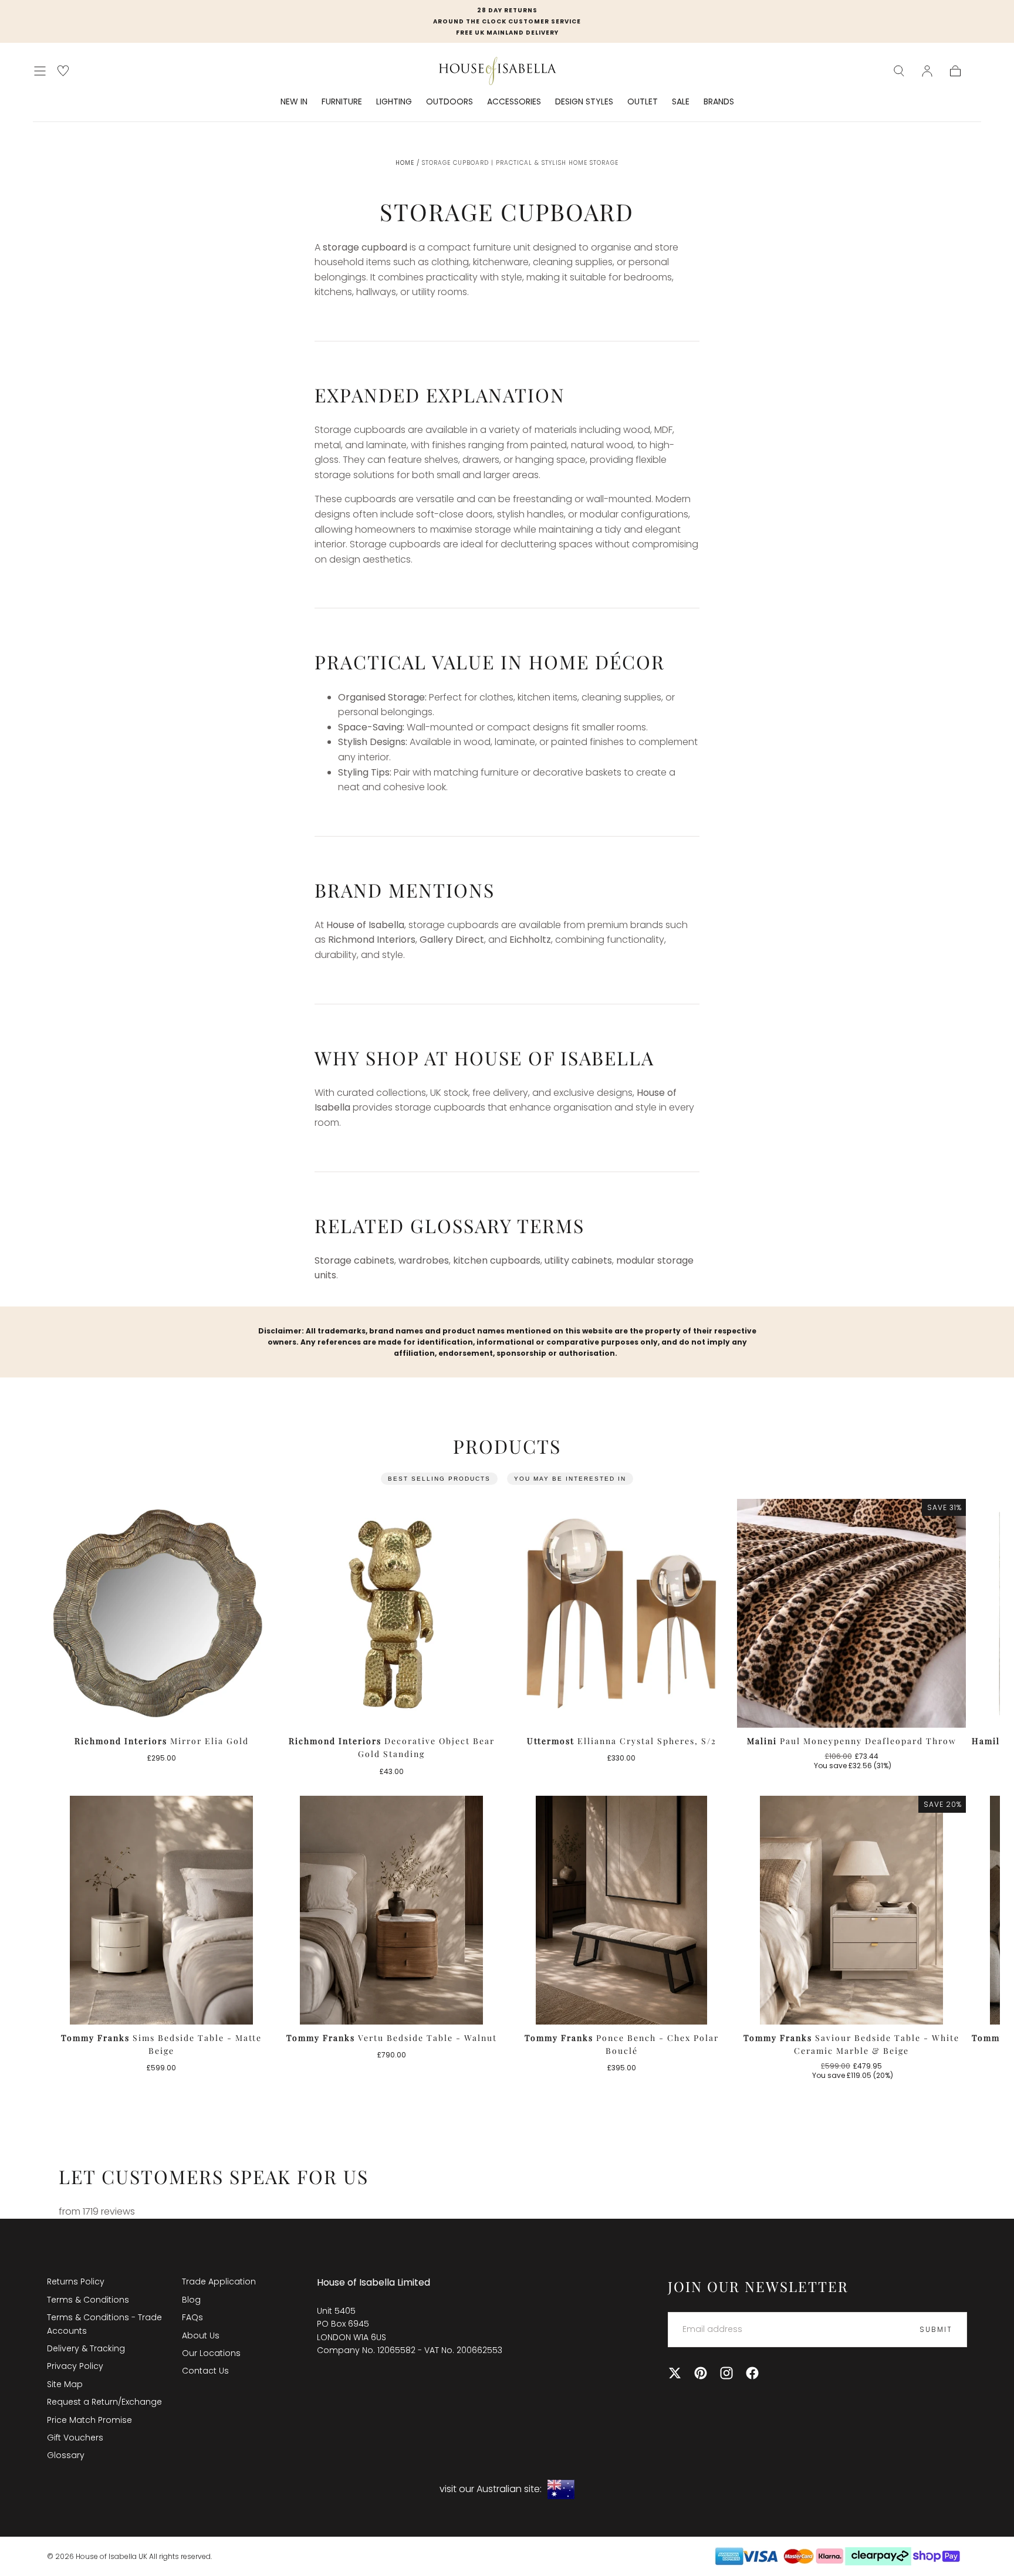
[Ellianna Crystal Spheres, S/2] (621, 1613)
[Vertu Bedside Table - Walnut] (391, 1910)
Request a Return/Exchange (104, 2402)
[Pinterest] (701, 2373)
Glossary (66, 2455)
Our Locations (211, 2353)
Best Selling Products (439, 1479)
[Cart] (955, 71)
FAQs (192, 2317)
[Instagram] (726, 2373)
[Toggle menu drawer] (40, 71)
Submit (936, 2329)
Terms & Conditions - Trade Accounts (104, 2324)
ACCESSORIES (514, 102)
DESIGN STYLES (584, 102)
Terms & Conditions (88, 2300)
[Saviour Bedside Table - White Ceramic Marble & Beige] (851, 1910)
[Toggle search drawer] (899, 71)
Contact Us (205, 2371)
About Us (201, 2335)
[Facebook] (752, 2373)
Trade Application (219, 2281)
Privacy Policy (75, 2366)
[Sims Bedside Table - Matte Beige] (161, 1910)
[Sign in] (927, 71)
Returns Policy (76, 2281)
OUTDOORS (449, 102)
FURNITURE (342, 102)
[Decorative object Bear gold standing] (391, 1613)
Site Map (65, 2384)
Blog (191, 2300)
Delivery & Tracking (86, 2348)
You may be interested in (570, 1479)
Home (405, 163)
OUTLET (643, 102)
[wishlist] (63, 71)
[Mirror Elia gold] (161, 1613)
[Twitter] (675, 2373)
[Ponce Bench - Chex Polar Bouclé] (621, 1910)
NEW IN (294, 102)
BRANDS (719, 102)
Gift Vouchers (75, 2438)
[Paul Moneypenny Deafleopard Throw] (851, 1613)
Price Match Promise (89, 2420)
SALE (681, 102)
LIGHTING (394, 102)
